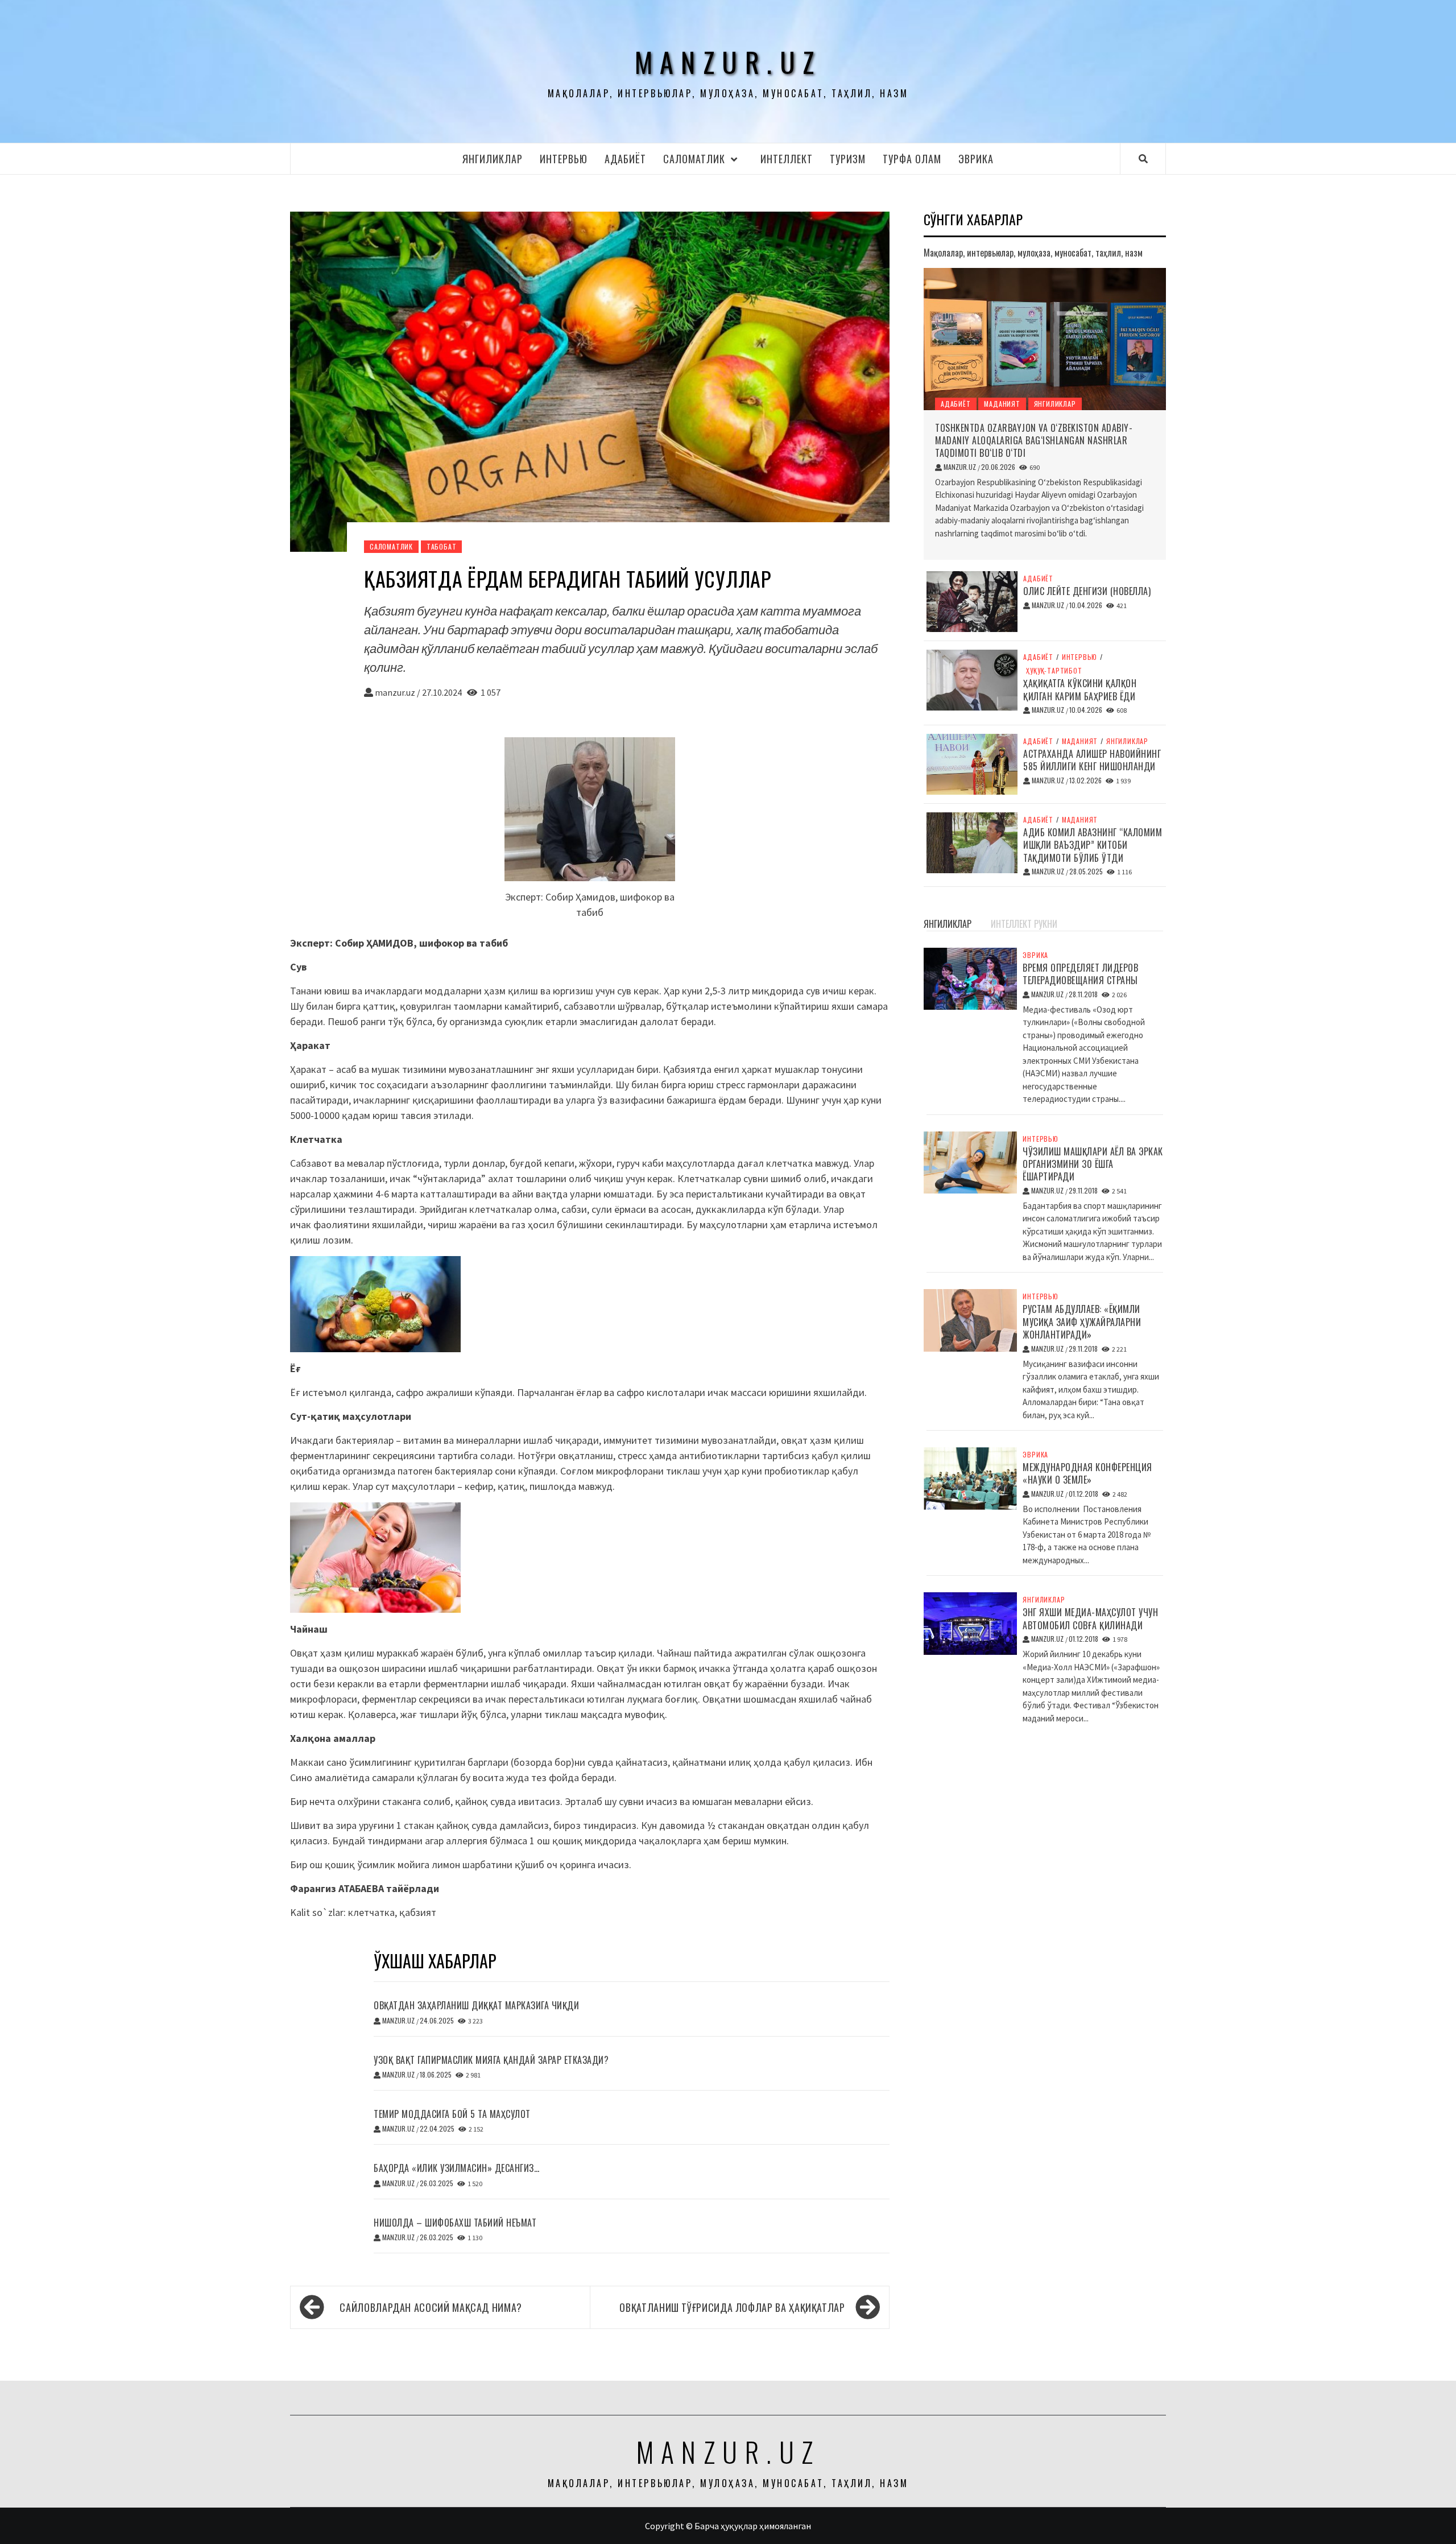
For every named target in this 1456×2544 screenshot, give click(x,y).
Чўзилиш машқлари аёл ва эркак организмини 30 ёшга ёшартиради (1093, 1164)
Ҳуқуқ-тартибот (1054, 671)
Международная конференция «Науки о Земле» (1087, 1473)
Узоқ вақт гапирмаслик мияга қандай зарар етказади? (491, 2060)
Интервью (564, 159)
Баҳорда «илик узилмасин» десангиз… (456, 2168)
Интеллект (787, 159)
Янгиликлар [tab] (948, 924)
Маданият (1002, 404)
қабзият (418, 1912)
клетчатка (371, 1912)
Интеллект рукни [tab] (1024, 924)
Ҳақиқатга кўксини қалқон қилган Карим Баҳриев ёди (1080, 689)
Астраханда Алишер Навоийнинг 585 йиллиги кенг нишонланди (1092, 760)
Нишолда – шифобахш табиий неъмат (455, 2223)
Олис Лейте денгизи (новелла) (1087, 591)
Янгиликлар (493, 159)
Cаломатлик (694, 159)
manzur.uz (728, 62)
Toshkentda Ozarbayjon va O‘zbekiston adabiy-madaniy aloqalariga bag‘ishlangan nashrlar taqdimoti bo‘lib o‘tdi (1034, 441)
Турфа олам (912, 159)
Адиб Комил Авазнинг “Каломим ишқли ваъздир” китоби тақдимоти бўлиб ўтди (1093, 845)
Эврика (976, 159)
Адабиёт (625, 159)
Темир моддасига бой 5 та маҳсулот (452, 2114)
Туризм (848, 159)
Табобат (442, 546)
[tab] (985, 918)
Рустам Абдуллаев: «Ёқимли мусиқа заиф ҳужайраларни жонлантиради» (1082, 1322)
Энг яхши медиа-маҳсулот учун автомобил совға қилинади (1090, 1618)
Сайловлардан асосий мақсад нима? (431, 2307)
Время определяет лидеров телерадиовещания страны (1080, 974)
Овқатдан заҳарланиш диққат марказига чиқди (476, 2005)
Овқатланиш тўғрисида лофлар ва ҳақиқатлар (732, 2307)
